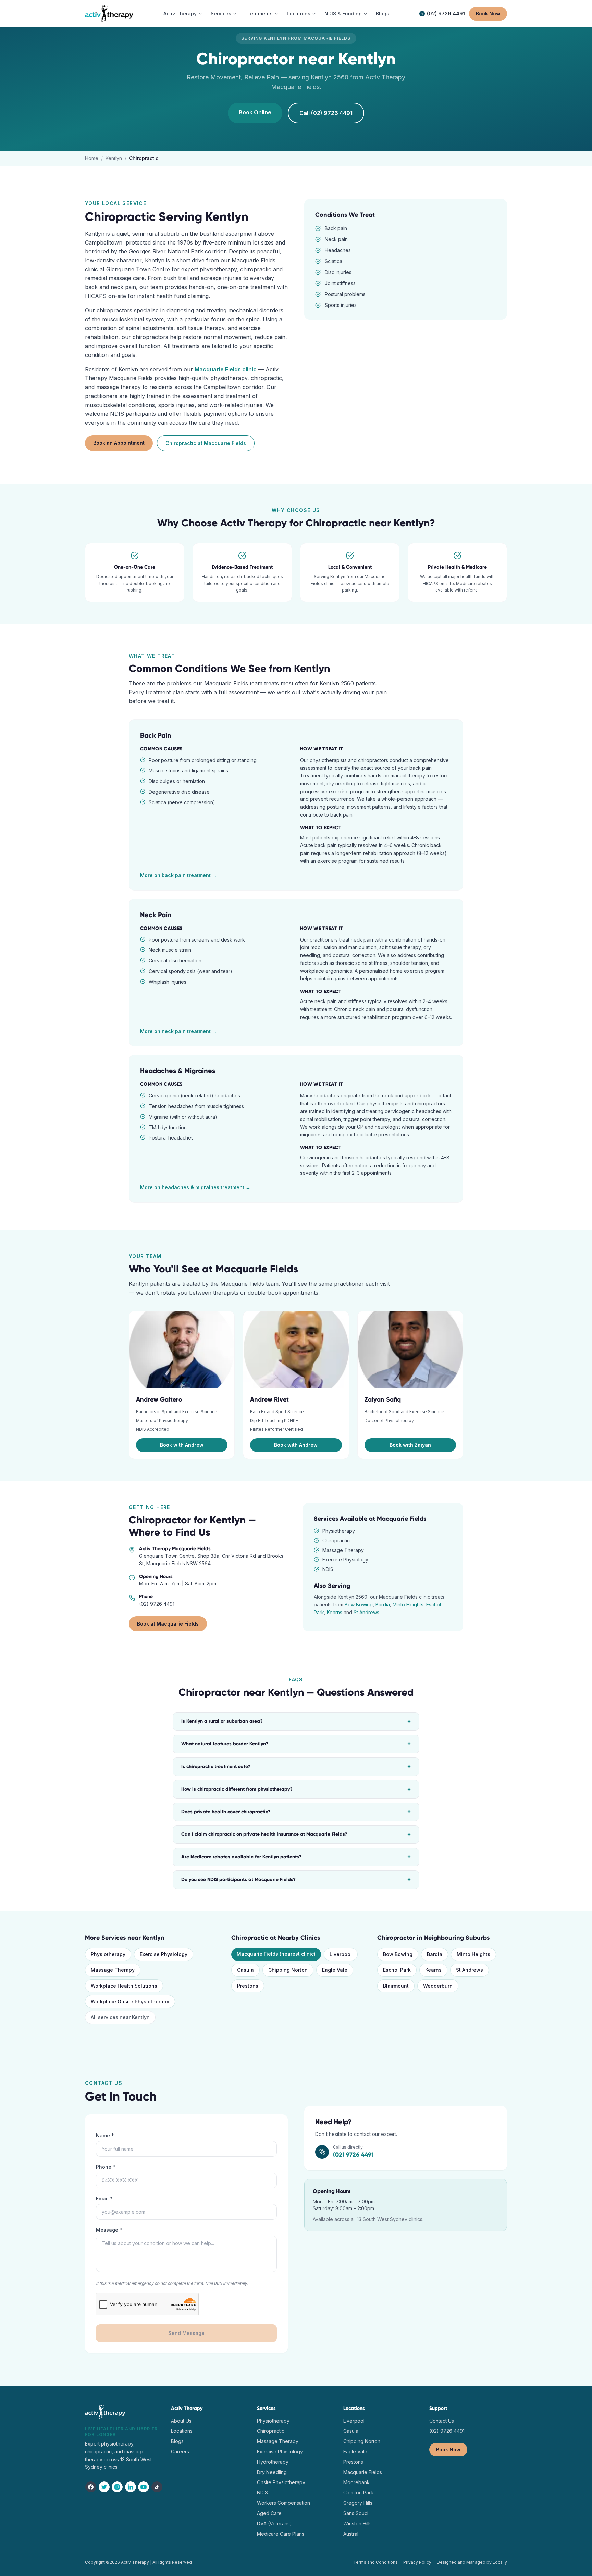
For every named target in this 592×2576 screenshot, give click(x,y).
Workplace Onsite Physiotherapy (130, 2001)
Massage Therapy (113, 1970)
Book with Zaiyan (410, 1445)
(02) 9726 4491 (446, 14)
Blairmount (396, 1986)
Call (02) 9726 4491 (326, 113)
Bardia (383, 1604)
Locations (299, 14)
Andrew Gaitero (159, 1399)
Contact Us (442, 2421)
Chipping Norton (288, 1970)
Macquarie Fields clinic (226, 369)
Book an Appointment (119, 443)
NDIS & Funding (343, 14)
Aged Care (269, 2513)
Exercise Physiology (164, 1954)
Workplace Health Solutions (124, 1986)
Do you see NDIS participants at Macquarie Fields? (296, 1880)
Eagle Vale (335, 1970)
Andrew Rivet (269, 1399)
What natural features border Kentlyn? (296, 1744)
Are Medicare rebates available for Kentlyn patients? (296, 1857)
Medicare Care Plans (281, 2534)
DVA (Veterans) (274, 2523)
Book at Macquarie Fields (168, 1624)
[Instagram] (117, 2487)
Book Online (255, 112)
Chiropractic (271, 2431)
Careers (180, 2451)
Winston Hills (357, 2523)
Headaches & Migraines (178, 1071)
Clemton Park (358, 2493)
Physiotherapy (108, 1954)
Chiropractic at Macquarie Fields (206, 443)
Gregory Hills (358, 2503)
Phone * (106, 2167)
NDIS (262, 2493)
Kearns (335, 1612)
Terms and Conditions (375, 2562)
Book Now (488, 14)
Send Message (186, 2333)
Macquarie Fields (363, 2472)
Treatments (259, 14)
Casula (245, 1970)
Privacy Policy (417, 2562)
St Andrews (366, 1612)
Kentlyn (114, 158)
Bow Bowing (359, 1604)
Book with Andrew (182, 1445)
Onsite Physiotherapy (281, 2482)
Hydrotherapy (273, 2462)
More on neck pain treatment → (178, 1031)
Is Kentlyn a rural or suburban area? (296, 1721)
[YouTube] (144, 2487)
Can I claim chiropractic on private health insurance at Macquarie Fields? (296, 1834)
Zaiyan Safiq (383, 1399)
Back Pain (156, 735)
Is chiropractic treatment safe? (296, 1767)
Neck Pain (156, 915)
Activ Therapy (180, 14)
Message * (109, 2230)
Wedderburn (438, 1986)
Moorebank (356, 2482)
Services (221, 14)
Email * (104, 2198)
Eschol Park (397, 1970)
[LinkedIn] (131, 2487)
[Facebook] (91, 2487)
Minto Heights (408, 1604)
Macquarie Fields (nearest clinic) (276, 1954)
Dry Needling (272, 2472)
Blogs (383, 14)
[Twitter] (104, 2487)
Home (92, 158)
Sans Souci (356, 2513)
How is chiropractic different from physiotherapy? (296, 1789)
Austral (351, 2534)
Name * (105, 2135)
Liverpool (341, 1954)
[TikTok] (157, 2487)
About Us (181, 2421)
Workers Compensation (283, 2503)
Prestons (248, 1986)
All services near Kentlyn (120, 2017)
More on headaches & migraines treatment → (195, 1187)
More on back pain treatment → (178, 875)
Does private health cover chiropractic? (296, 1812)
